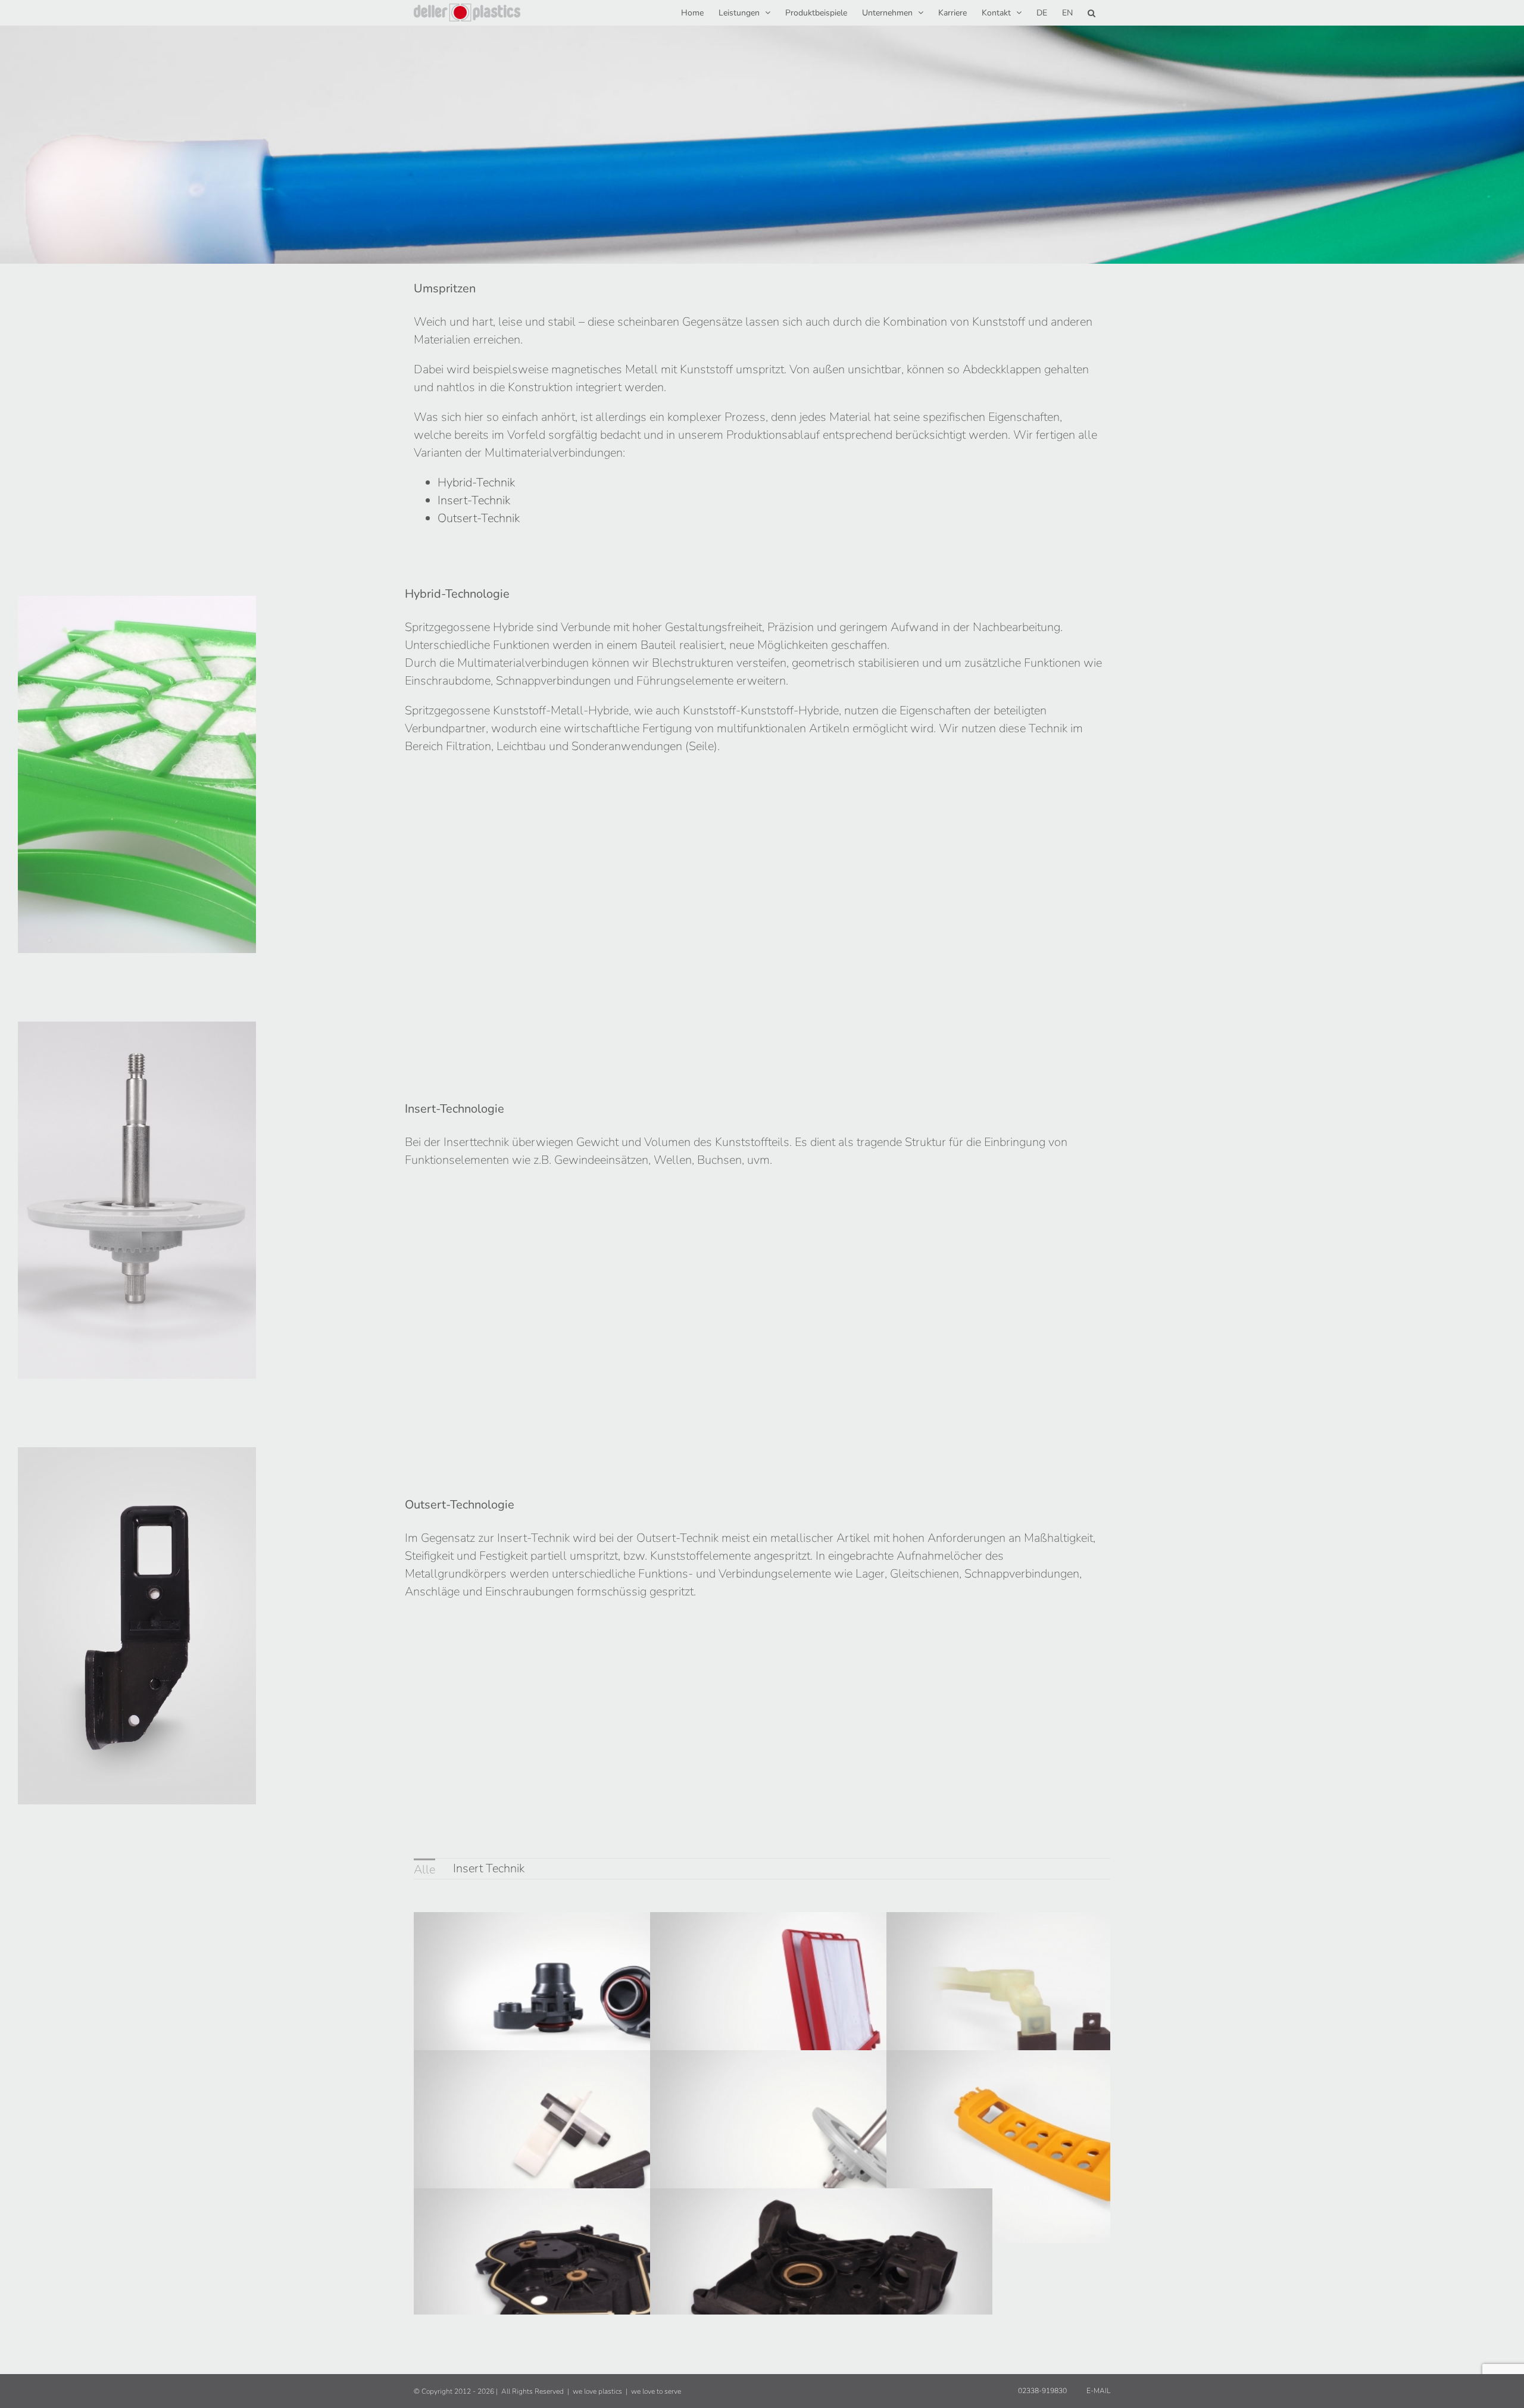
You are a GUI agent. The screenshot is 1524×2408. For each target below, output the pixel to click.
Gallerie (604, 1995)
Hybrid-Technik (476, 482)
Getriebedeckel (566, 2272)
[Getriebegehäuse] (821, 2284)
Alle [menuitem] (424, 1870)
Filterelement (802, 1995)
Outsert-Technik (479, 518)
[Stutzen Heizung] (585, 2008)
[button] (1092, 12)
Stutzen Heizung (566, 1995)
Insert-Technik (474, 500)
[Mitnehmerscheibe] (821, 2146)
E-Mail (1097, 2391)
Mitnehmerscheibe (802, 2134)
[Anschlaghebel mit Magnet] (1058, 2008)
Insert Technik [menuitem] (489, 1868)
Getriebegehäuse (802, 2272)
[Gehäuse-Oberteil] (1058, 2146)
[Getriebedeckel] (585, 2284)
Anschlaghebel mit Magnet (1039, 1995)
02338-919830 (1041, 2391)
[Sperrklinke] (585, 2146)
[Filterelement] (821, 2008)
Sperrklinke (566, 2134)
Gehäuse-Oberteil (1039, 2134)
